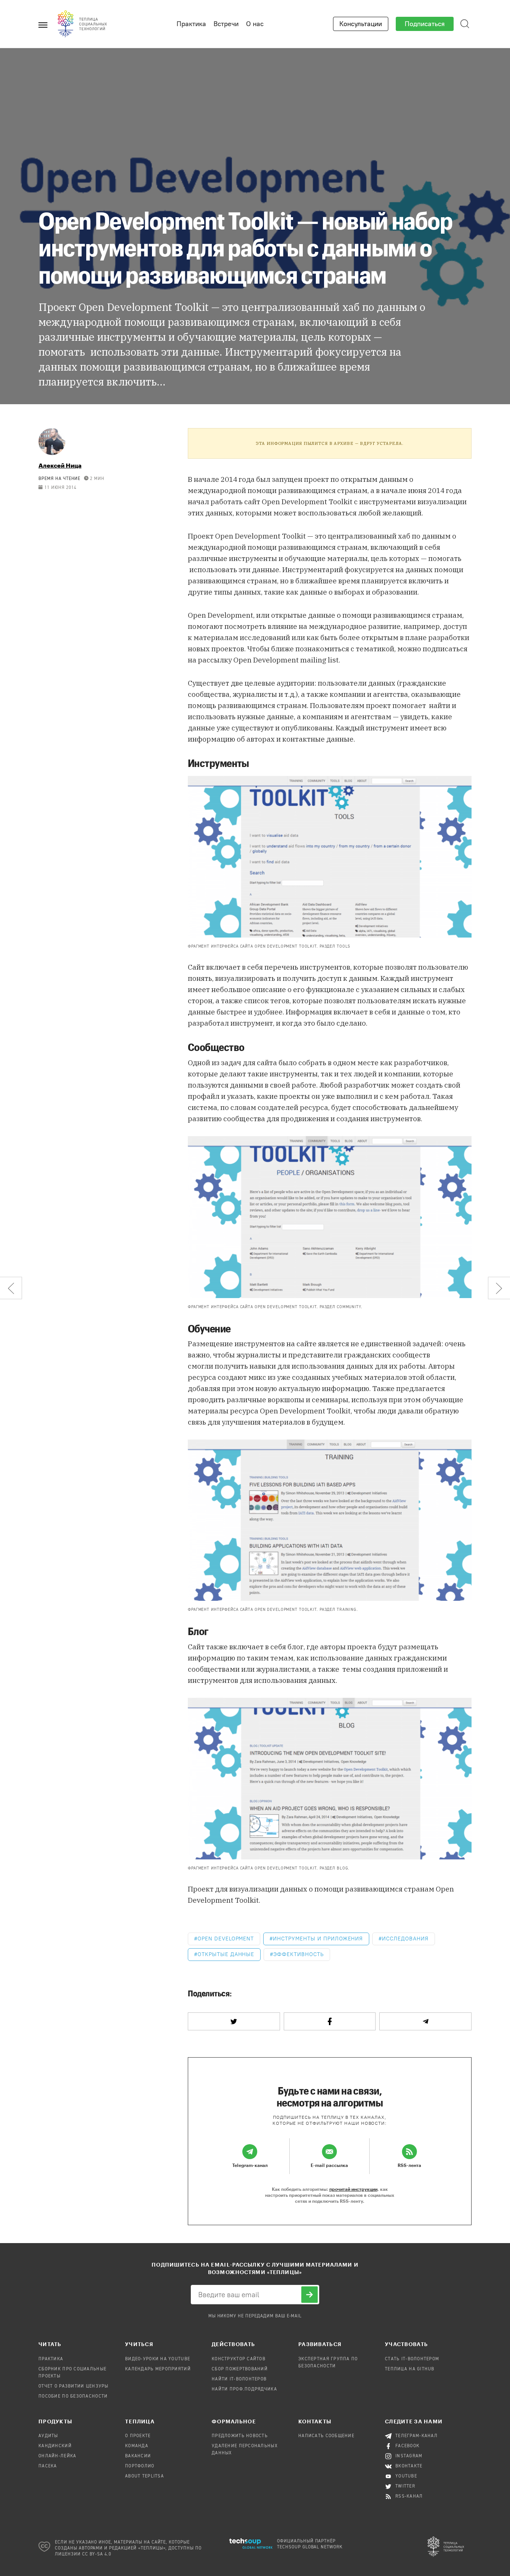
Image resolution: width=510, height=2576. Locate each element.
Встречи (226, 24)
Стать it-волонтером (412, 2359)
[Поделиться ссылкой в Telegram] (425, 2021)
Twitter (405, 2486)
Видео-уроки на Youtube (158, 2359)
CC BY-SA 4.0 (97, 2554)
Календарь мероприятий (158, 2369)
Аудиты (48, 2436)
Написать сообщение (326, 2436)
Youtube (406, 2476)
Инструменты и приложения (318, 1939)
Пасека (48, 2466)
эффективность (298, 1954)
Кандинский (55, 2446)
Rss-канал (409, 2497)
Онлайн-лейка (57, 2456)
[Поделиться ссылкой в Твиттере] (234, 2021)
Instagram (409, 2456)
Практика (191, 24)
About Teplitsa (144, 2476)
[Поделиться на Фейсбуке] (330, 2021)
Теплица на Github (410, 2369)
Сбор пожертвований (240, 2369)
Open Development (226, 1939)
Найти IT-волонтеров (239, 2379)
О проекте (138, 2436)
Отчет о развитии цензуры (74, 2386)
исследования (405, 1939)
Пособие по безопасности (73, 2396)
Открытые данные (226, 1954)
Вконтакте (409, 2466)
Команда (137, 2446)
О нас (255, 24)
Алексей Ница (60, 465)
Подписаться (425, 24)
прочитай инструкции (353, 2189)
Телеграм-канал (416, 2436)
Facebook (408, 2446)
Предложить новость (240, 2436)
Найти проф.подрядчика (244, 2389)
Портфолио (140, 2466)
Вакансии (138, 2456)
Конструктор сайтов (239, 2359)
